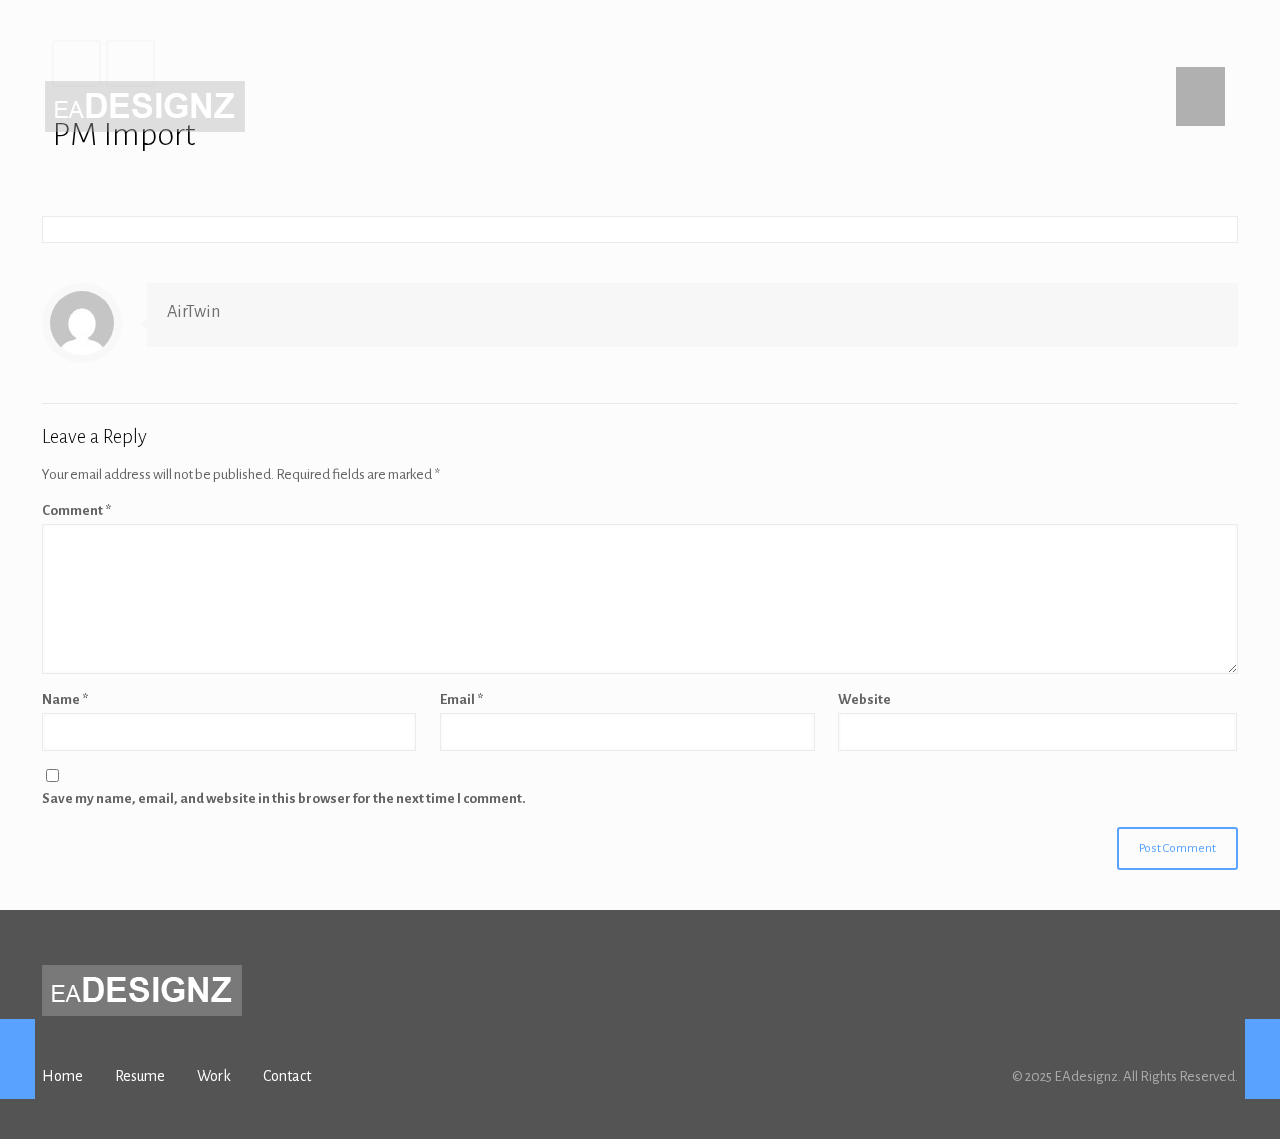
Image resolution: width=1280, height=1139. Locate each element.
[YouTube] (1200, 30)
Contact (287, 1076)
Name (65, 699)
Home (62, 1076)
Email (461, 699)
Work (214, 1076)
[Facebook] (1146, 30)
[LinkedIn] (1227, 30)
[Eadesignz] (145, 106)
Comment (76, 510)
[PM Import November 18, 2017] (17, 1059)
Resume (140, 1076)
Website (864, 699)
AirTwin (193, 312)
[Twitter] (1173, 30)
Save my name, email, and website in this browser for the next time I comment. (284, 798)
